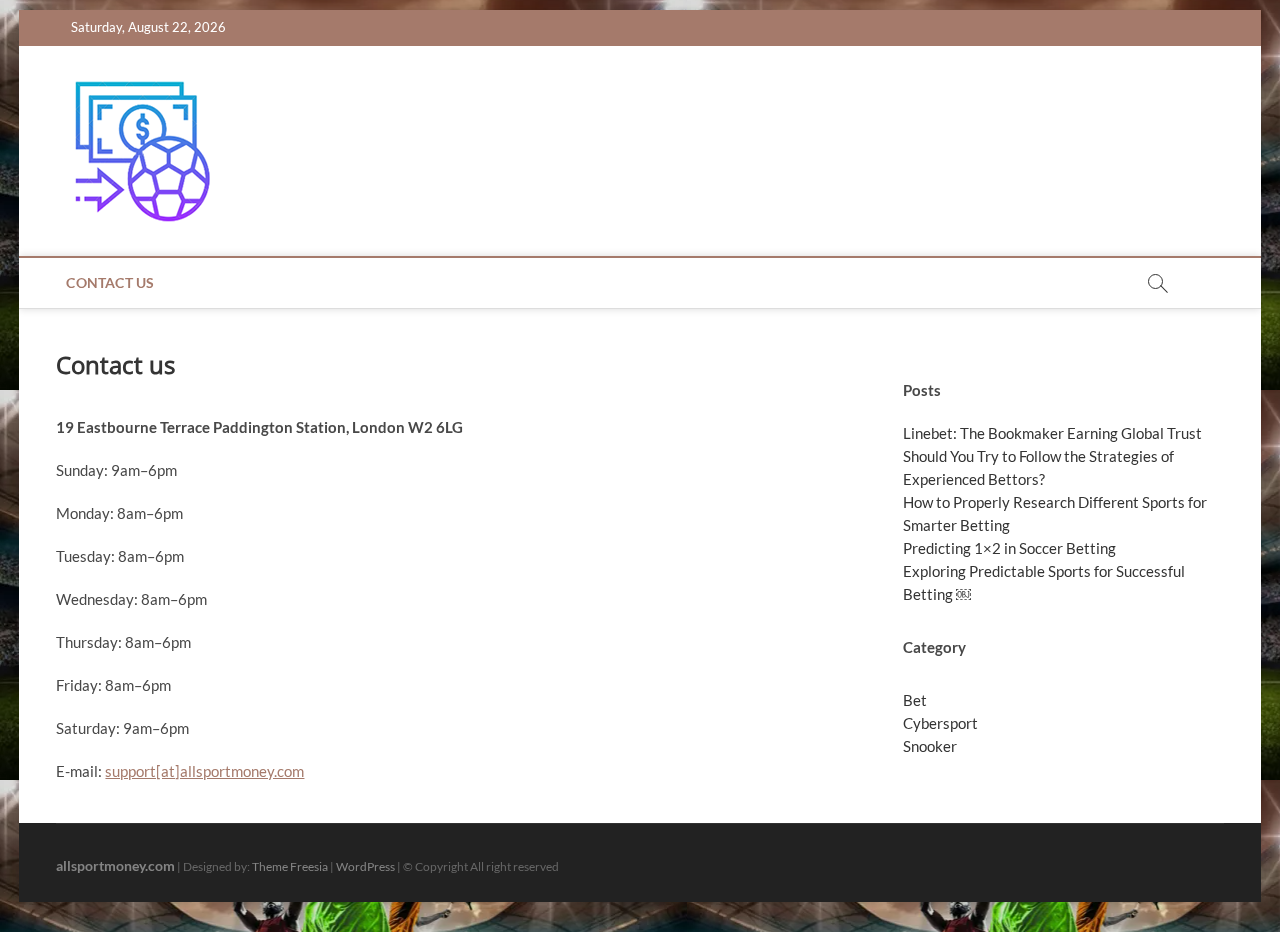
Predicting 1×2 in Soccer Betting (1009, 548)
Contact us (110, 282)
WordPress (365, 866)
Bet (915, 700)
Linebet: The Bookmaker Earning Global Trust (1052, 433)
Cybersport (940, 723)
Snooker (930, 746)
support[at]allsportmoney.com (204, 771)
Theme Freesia (290, 866)
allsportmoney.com (115, 865)
